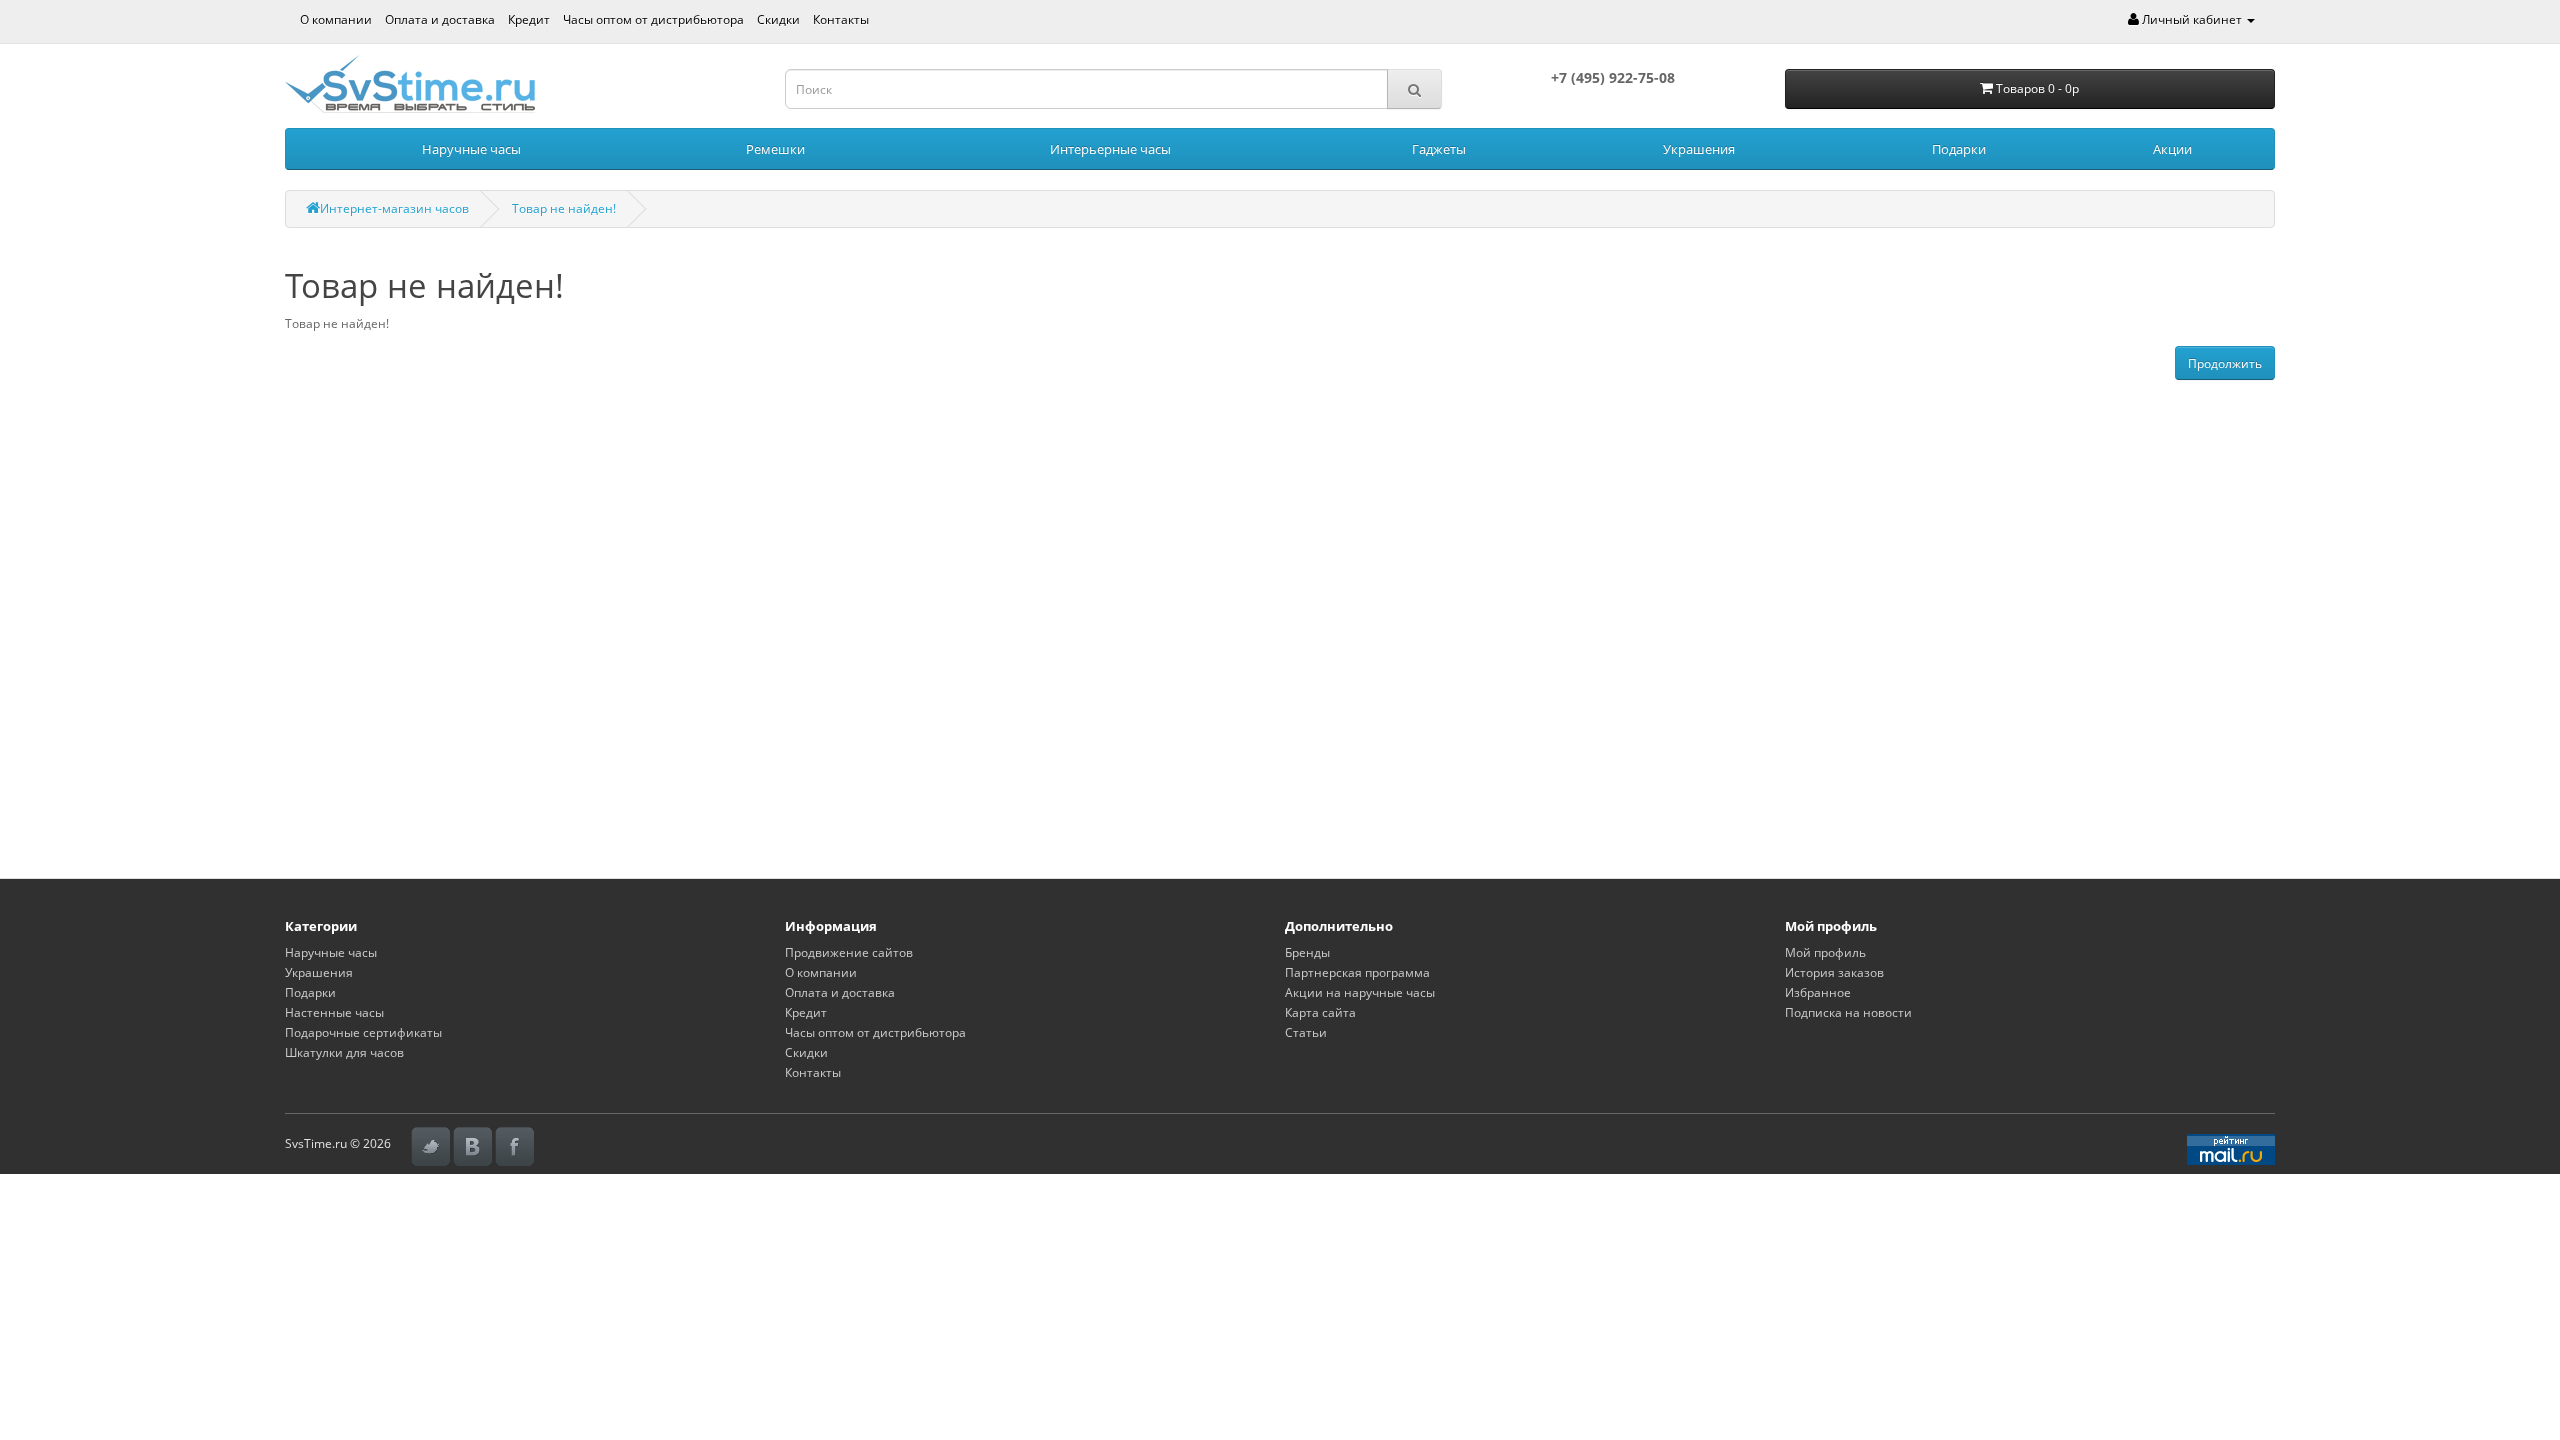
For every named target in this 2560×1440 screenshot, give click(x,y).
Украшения (1699, 149)
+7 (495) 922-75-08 (1613, 77)
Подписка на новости (1848, 1012)
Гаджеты (1439, 149)
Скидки (778, 19)
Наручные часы (471, 149)
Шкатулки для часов (344, 1052)
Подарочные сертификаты (363, 1032)
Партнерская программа (1357, 972)
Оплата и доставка (440, 19)
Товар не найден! (564, 208)
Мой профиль (1825, 952)
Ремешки (775, 149)
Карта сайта (1320, 1012)
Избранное (1818, 992)
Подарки (1959, 149)
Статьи (1306, 1032)
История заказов (1834, 972)
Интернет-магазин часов (394, 208)
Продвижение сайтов (849, 952)
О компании (336, 19)
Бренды (1307, 952)
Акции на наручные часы (1360, 992)
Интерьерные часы (1110, 149)
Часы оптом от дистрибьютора (653, 19)
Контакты (841, 19)
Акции (2172, 149)
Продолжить (2225, 363)
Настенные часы (334, 1012)
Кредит (529, 19)
